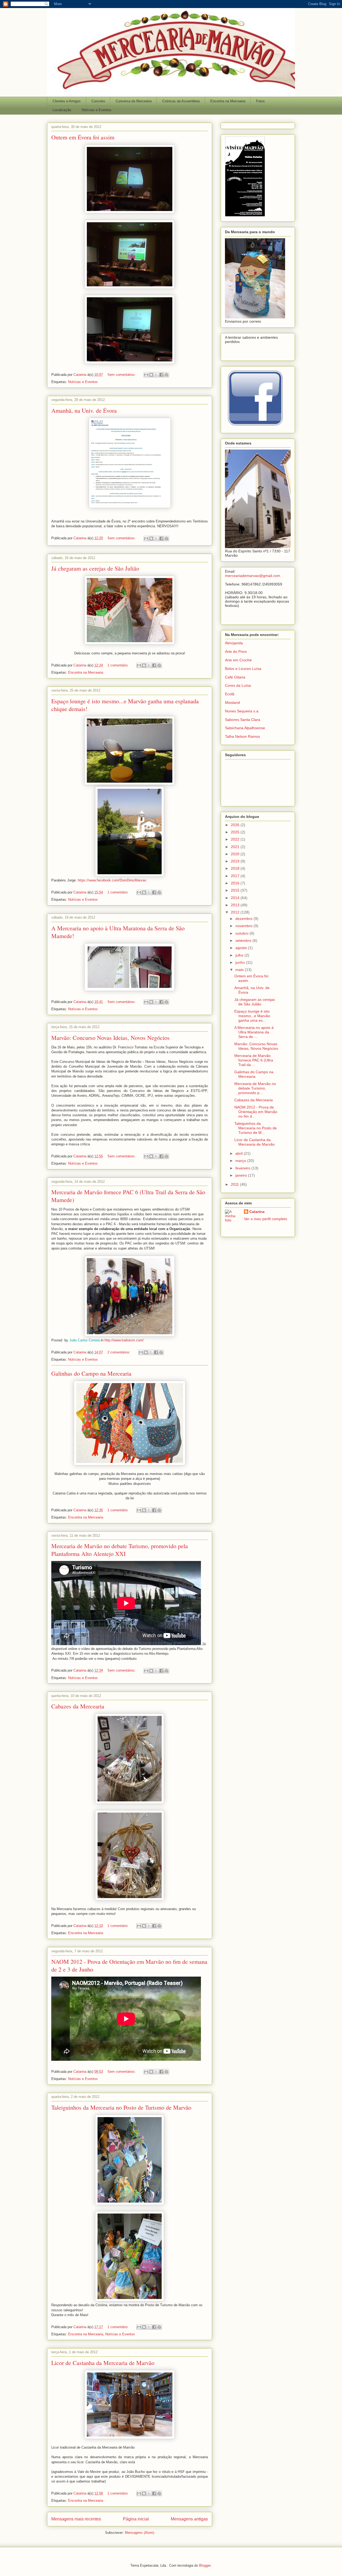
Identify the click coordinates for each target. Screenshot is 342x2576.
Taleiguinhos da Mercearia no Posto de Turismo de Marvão (121, 2107)
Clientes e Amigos (67, 101)
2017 (236, 876)
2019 (236, 861)
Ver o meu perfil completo (266, 1219)
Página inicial (136, 2519)
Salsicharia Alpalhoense (245, 728)
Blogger (205, 2565)
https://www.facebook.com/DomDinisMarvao (112, 880)
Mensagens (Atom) (139, 2533)
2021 (236, 847)
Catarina (257, 1212)
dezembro (244, 919)
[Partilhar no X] (156, 375)
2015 (236, 890)
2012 (236, 912)
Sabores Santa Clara (243, 720)
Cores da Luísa (238, 685)
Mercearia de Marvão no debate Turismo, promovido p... (255, 1088)
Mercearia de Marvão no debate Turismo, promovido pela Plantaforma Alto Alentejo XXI (120, 1550)
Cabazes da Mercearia (78, 1706)
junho (241, 962)
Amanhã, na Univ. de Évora (84, 410)
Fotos (260, 101)
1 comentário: (118, 665)
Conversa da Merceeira (134, 101)
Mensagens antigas (189, 2519)
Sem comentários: (122, 375)
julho (240, 955)
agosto (242, 948)
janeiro (242, 1175)
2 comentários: (119, 1352)
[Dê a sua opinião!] (151, 375)
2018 (236, 868)
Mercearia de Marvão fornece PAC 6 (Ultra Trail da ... (254, 1060)
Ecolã (230, 694)
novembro (244, 926)
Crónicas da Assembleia (181, 101)
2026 (236, 825)
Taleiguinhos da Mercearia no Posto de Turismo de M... (256, 1128)
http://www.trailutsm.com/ (124, 1340)
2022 (236, 839)
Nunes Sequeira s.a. (242, 711)
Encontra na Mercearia (228, 101)
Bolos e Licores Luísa (243, 669)
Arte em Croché (238, 660)
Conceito (98, 101)
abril (240, 1153)
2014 (236, 898)
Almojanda (234, 643)
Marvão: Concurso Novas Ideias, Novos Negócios (110, 1038)
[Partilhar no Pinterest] (166, 375)
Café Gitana (235, 677)
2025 (236, 832)
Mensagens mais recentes (76, 2519)
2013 (236, 905)
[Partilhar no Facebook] (161, 375)
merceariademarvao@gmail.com (253, 576)
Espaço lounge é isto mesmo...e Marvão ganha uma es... (252, 1016)
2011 (235, 1184)
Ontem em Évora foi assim (83, 137)
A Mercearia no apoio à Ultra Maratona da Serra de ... (254, 1032)
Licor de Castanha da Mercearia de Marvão (103, 2363)
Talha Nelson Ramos (242, 736)
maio (240, 970)
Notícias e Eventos (97, 110)
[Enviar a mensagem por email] (146, 375)
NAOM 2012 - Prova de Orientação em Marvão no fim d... (256, 1112)
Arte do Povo (236, 651)
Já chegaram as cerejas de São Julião (95, 568)
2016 (236, 883)
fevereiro (243, 1168)
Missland (232, 702)
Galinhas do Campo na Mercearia (91, 1373)
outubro (242, 933)
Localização (62, 110)
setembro (244, 940)
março (241, 1161)
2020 (236, 854)
